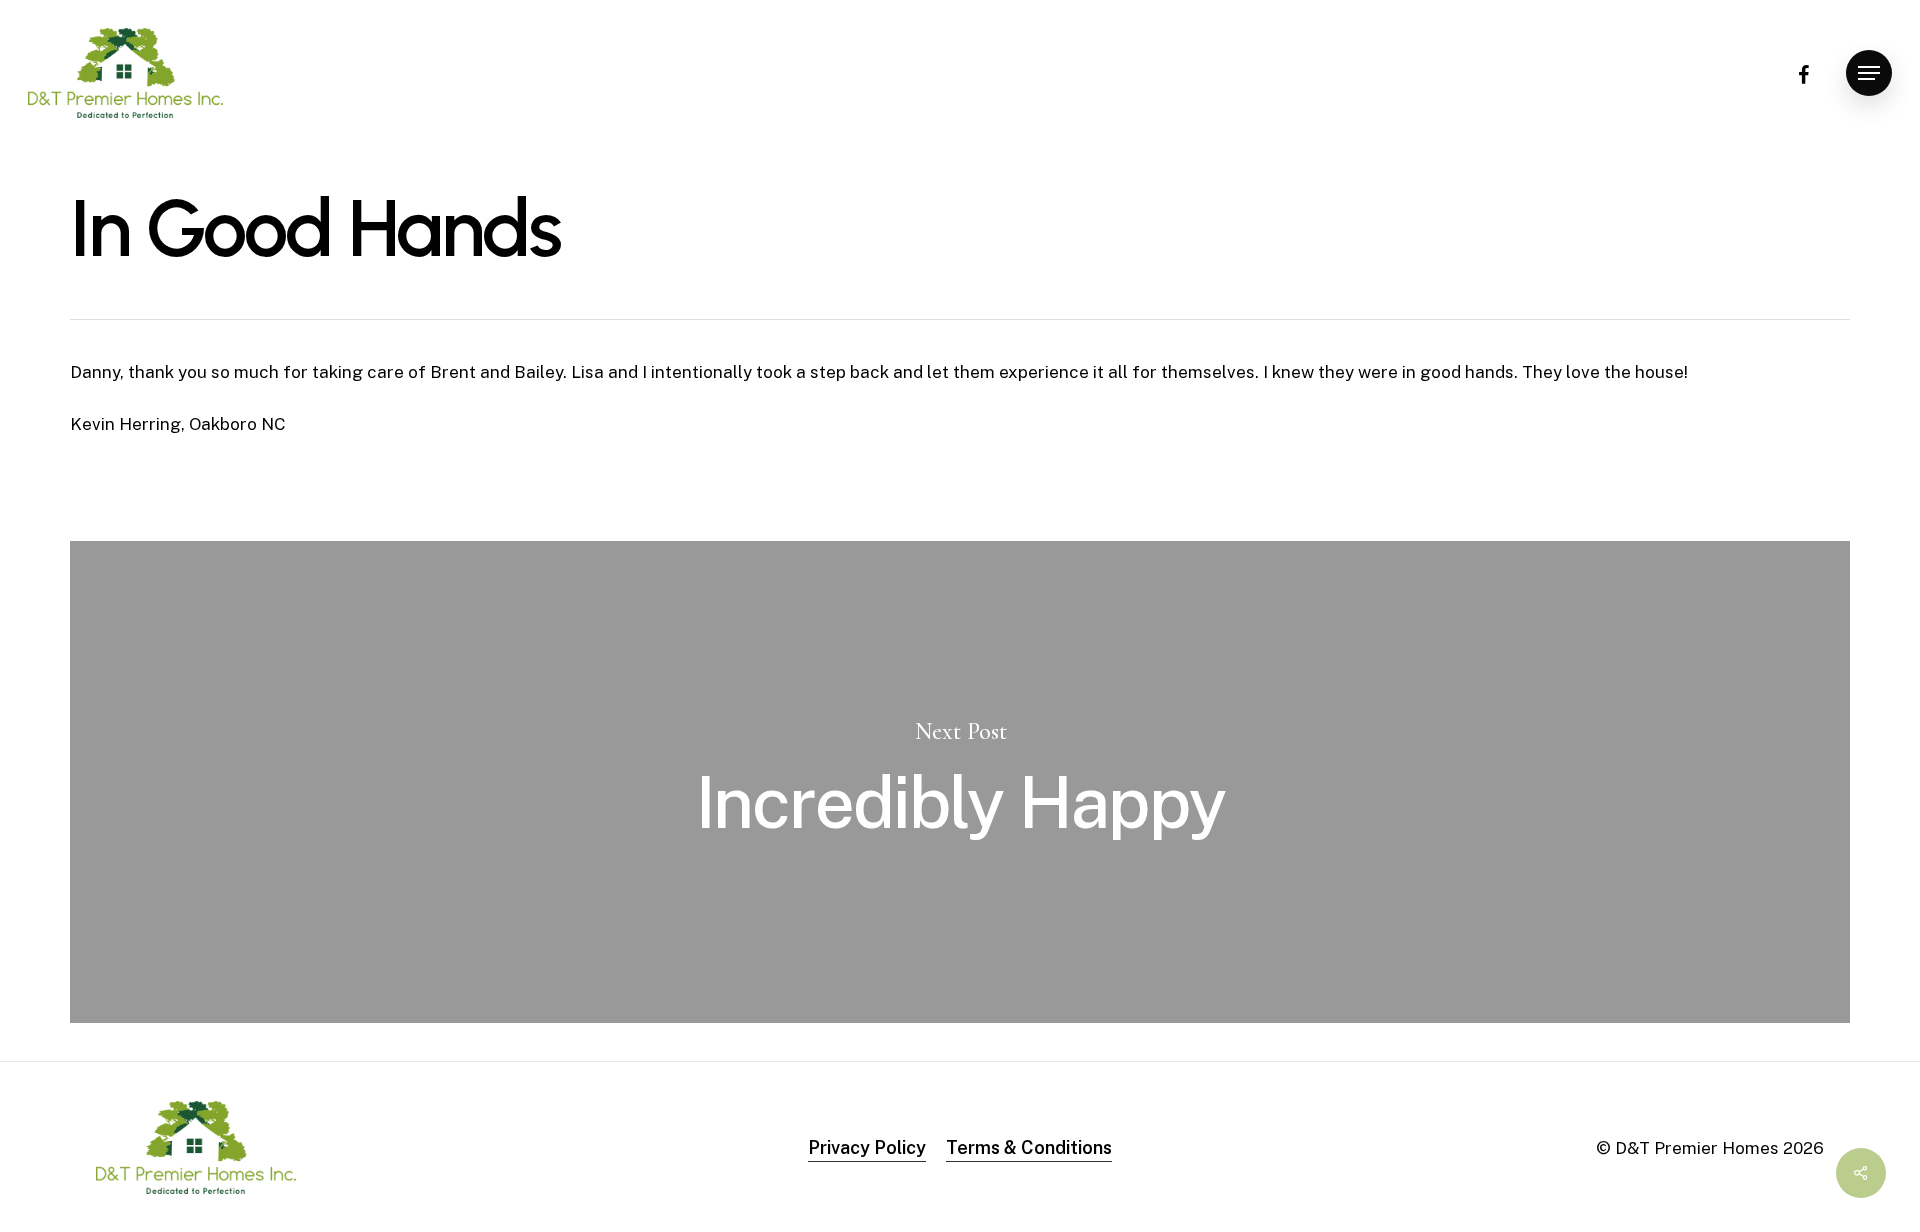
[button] (1869, 73)
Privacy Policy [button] (867, 1147)
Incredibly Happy (960, 782)
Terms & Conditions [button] (1029, 1147)
